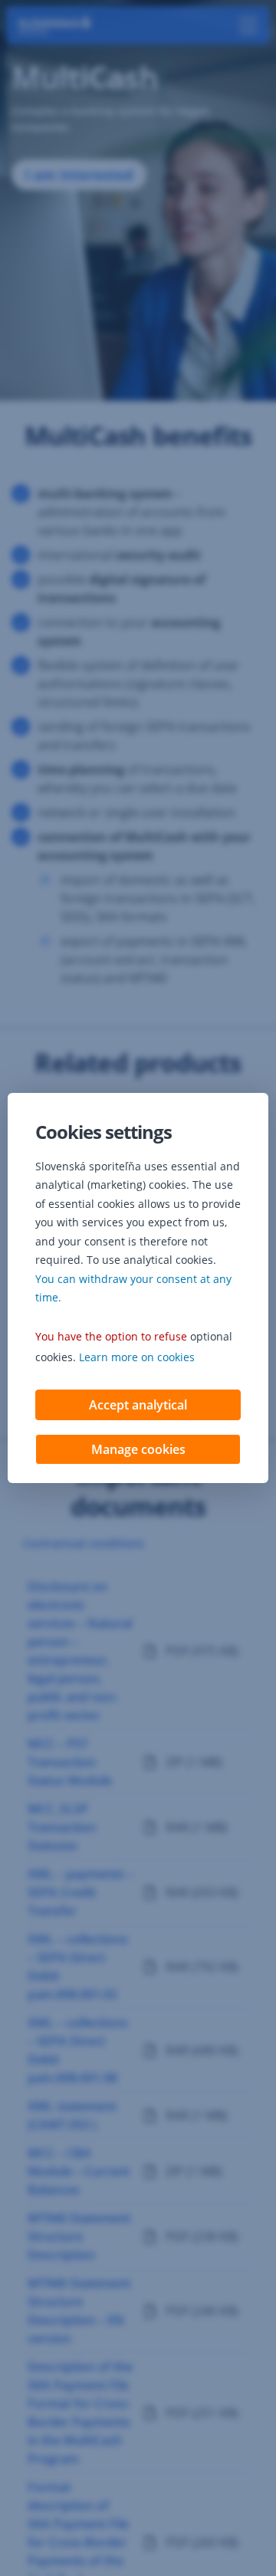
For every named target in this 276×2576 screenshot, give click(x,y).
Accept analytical (138, 1405)
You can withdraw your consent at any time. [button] (133, 1288)
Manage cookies (138, 1449)
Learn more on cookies (137, 1357)
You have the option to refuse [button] (111, 1336)
